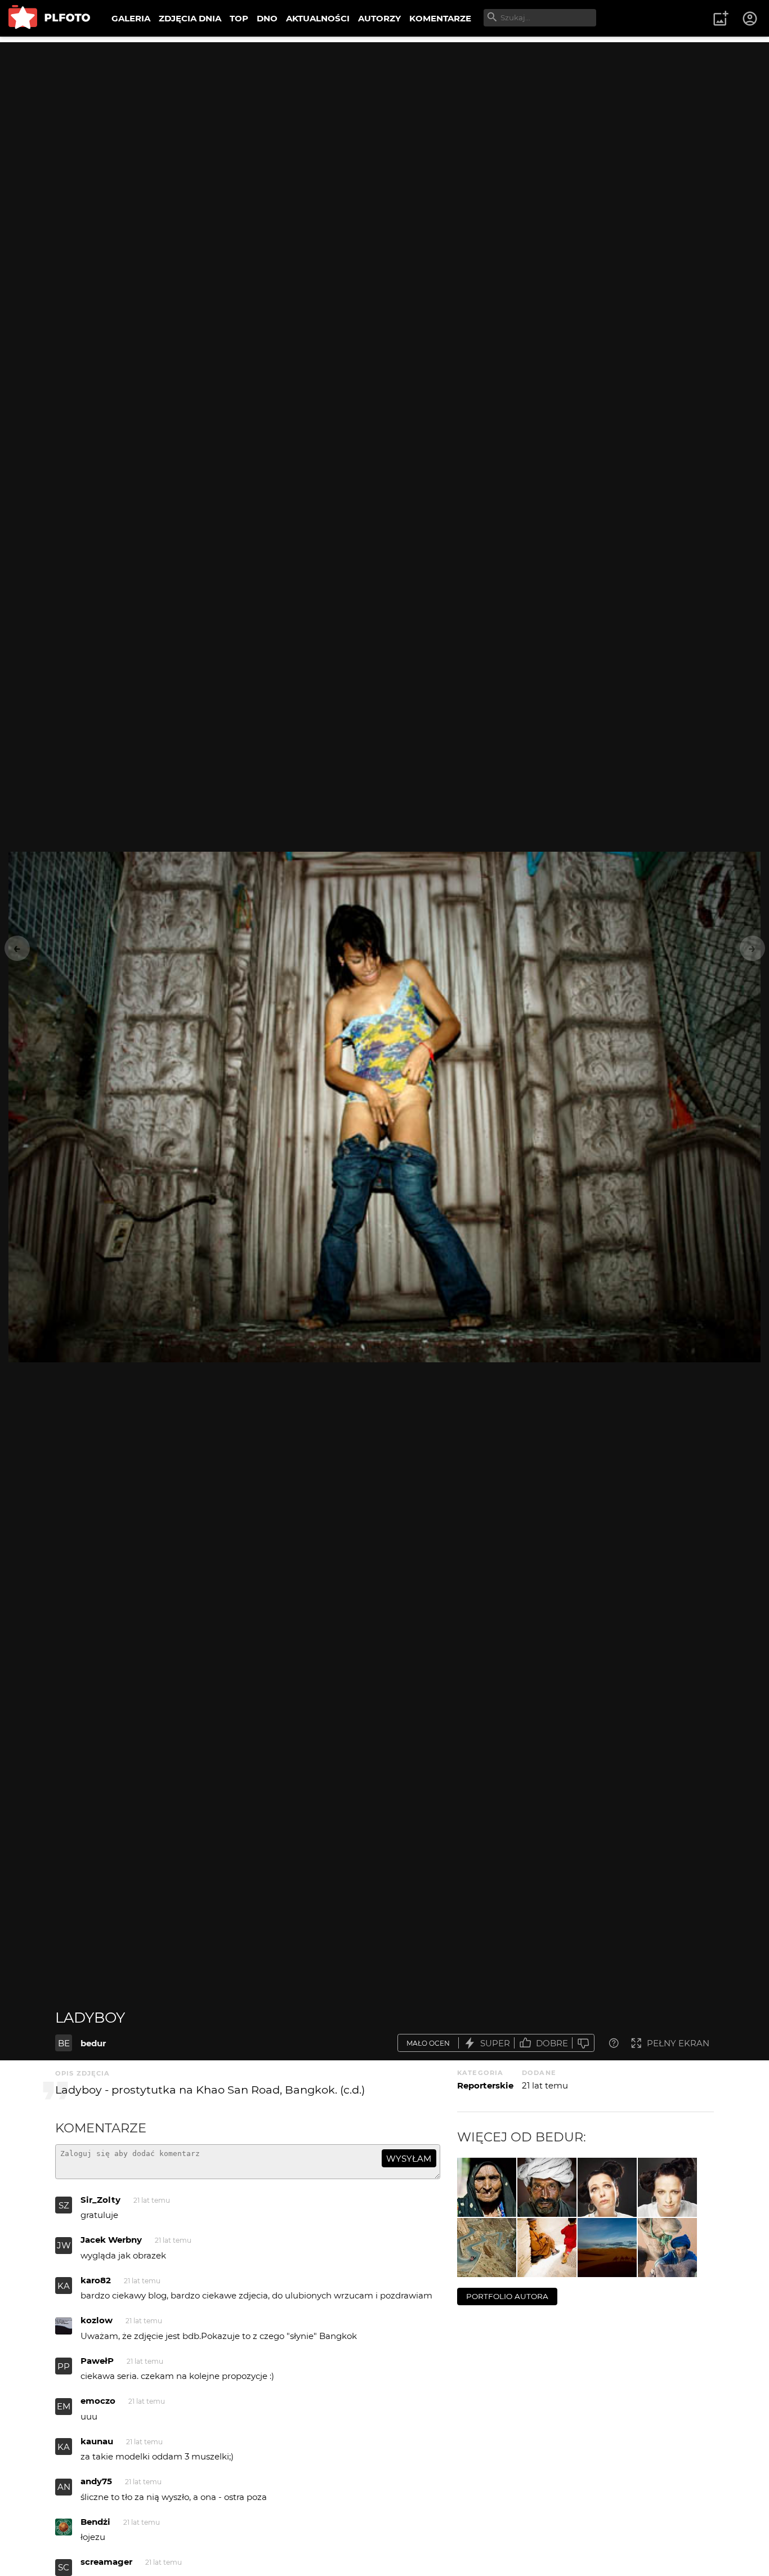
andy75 (96, 2481)
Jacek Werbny (111, 2240)
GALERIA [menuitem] (131, 18)
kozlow (97, 2320)
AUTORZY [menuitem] (379, 18)
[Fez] (547, 2248)
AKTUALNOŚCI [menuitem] (318, 18)
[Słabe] (583, 2043)
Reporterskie (485, 2085)
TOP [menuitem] (239, 18)
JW (64, 2245)
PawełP (97, 2361)
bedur (93, 2043)
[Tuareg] (667, 2248)
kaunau (97, 2441)
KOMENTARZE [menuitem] (440, 18)
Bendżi (95, 2522)
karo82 (96, 2280)
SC (64, 2567)
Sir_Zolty (100, 2200)
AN (64, 2487)
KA (64, 2286)
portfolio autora (507, 2296)
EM (64, 2406)
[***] (607, 2187)
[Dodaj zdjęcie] (721, 19)
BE (64, 2043)
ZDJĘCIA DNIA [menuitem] (190, 18)
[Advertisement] (384, 121)
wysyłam (409, 2159)
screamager (106, 2562)
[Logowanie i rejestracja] (750, 19)
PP (64, 2366)
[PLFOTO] (49, 18)
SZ (64, 2205)
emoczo (98, 2401)
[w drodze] (487, 2248)
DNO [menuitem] (267, 18)
